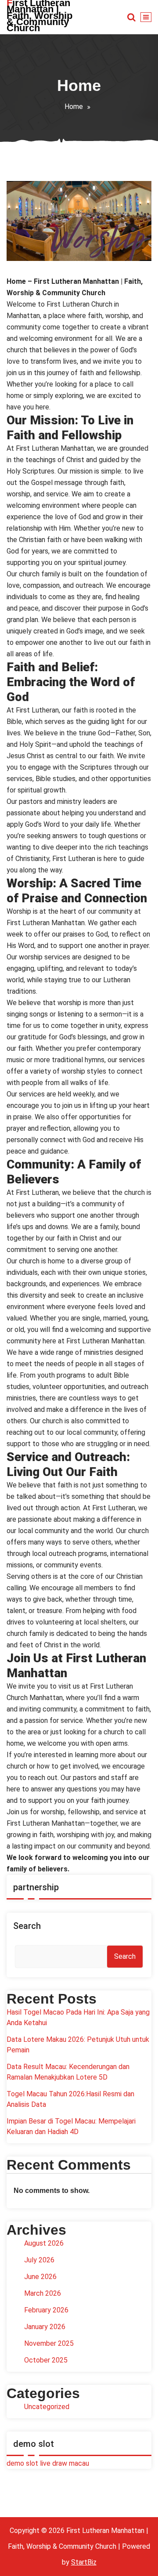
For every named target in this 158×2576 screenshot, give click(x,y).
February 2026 (46, 2310)
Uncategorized (47, 2407)
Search (27, 1926)
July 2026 (39, 2260)
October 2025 (46, 2360)
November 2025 (49, 2343)
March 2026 (43, 2293)
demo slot (22, 2463)
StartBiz (84, 2562)
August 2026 (44, 2243)
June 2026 (40, 2277)
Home (74, 107)
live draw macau (65, 2463)
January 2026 (45, 2327)
